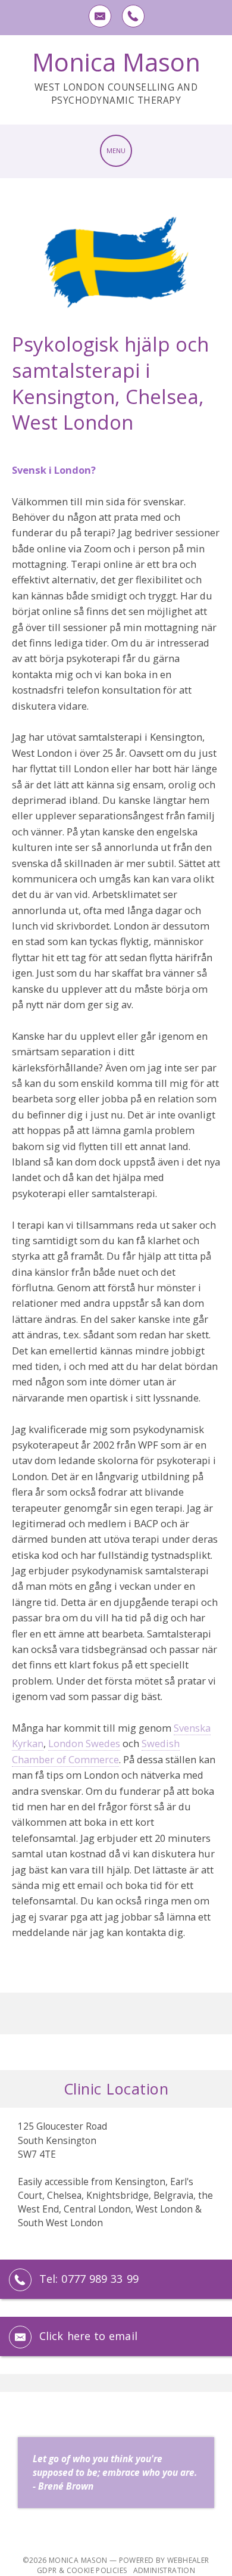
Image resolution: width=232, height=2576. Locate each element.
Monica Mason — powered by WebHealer (129, 2560)
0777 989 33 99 (100, 2279)
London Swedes (84, 1743)
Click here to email (88, 2336)
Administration (164, 2570)
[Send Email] (99, 15)
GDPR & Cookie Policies (82, 2570)
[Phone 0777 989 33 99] (133, 15)
